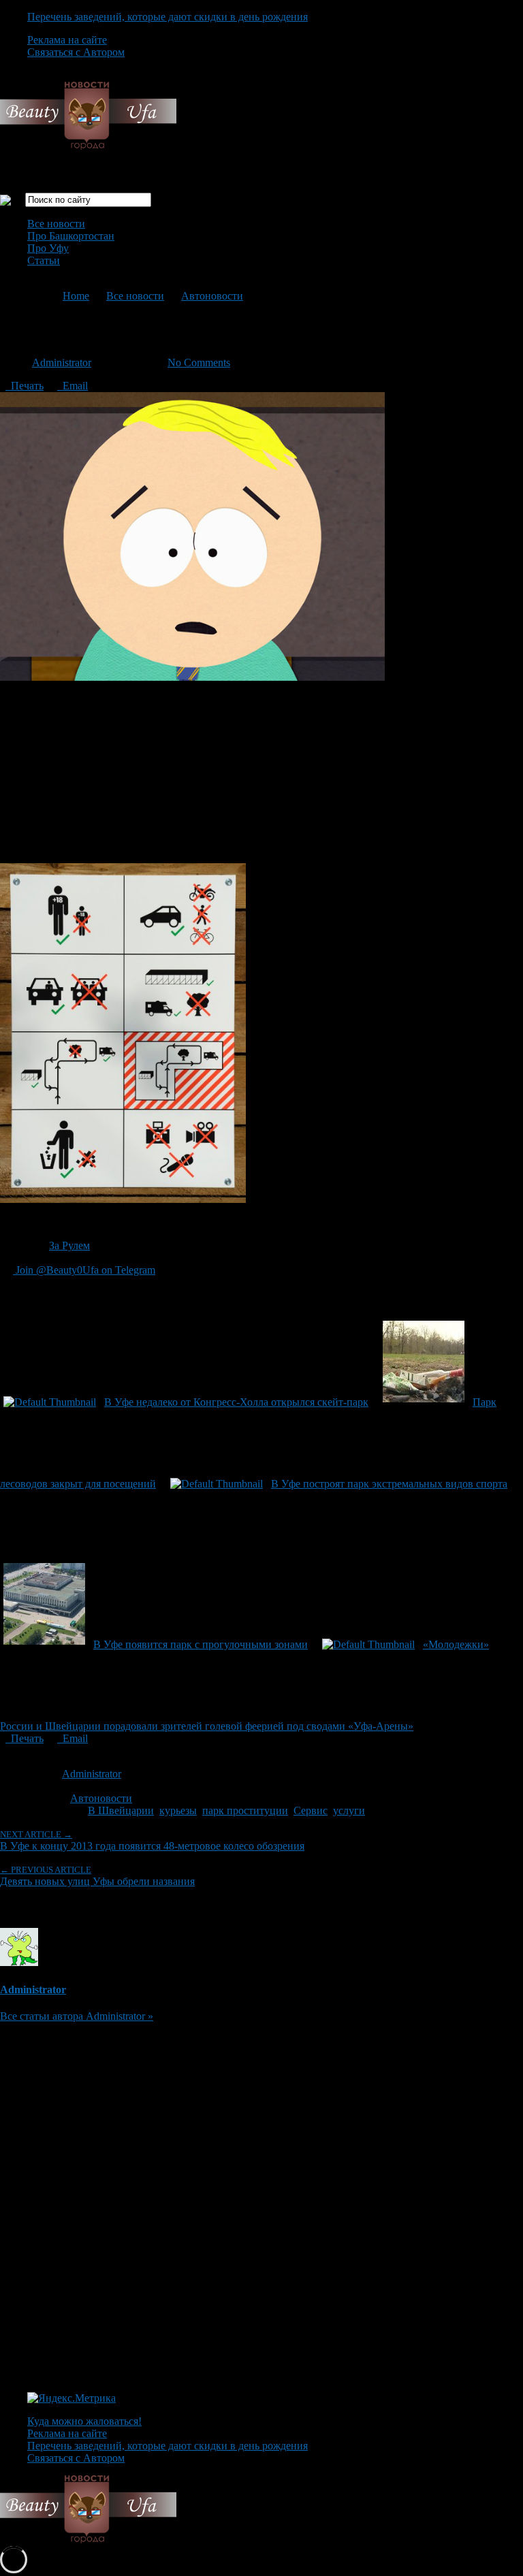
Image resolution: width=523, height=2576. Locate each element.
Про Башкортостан (71, 236)
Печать (25, 386)
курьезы (178, 1810)
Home (76, 296)
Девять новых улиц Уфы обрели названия (97, 1876)
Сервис (311, 1810)
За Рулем (69, 1245)
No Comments (199, 363)
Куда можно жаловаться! (84, 2421)
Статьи (44, 260)
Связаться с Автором (76, 52)
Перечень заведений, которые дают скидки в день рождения (168, 17)
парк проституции (245, 1810)
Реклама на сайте (67, 40)
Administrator (62, 363)
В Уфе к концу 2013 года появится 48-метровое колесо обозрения (152, 1840)
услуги (349, 1810)
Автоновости (212, 296)
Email (73, 386)
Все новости (56, 224)
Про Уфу (48, 248)
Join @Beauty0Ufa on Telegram (84, 1270)
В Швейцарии (121, 1810)
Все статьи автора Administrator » (77, 2016)
